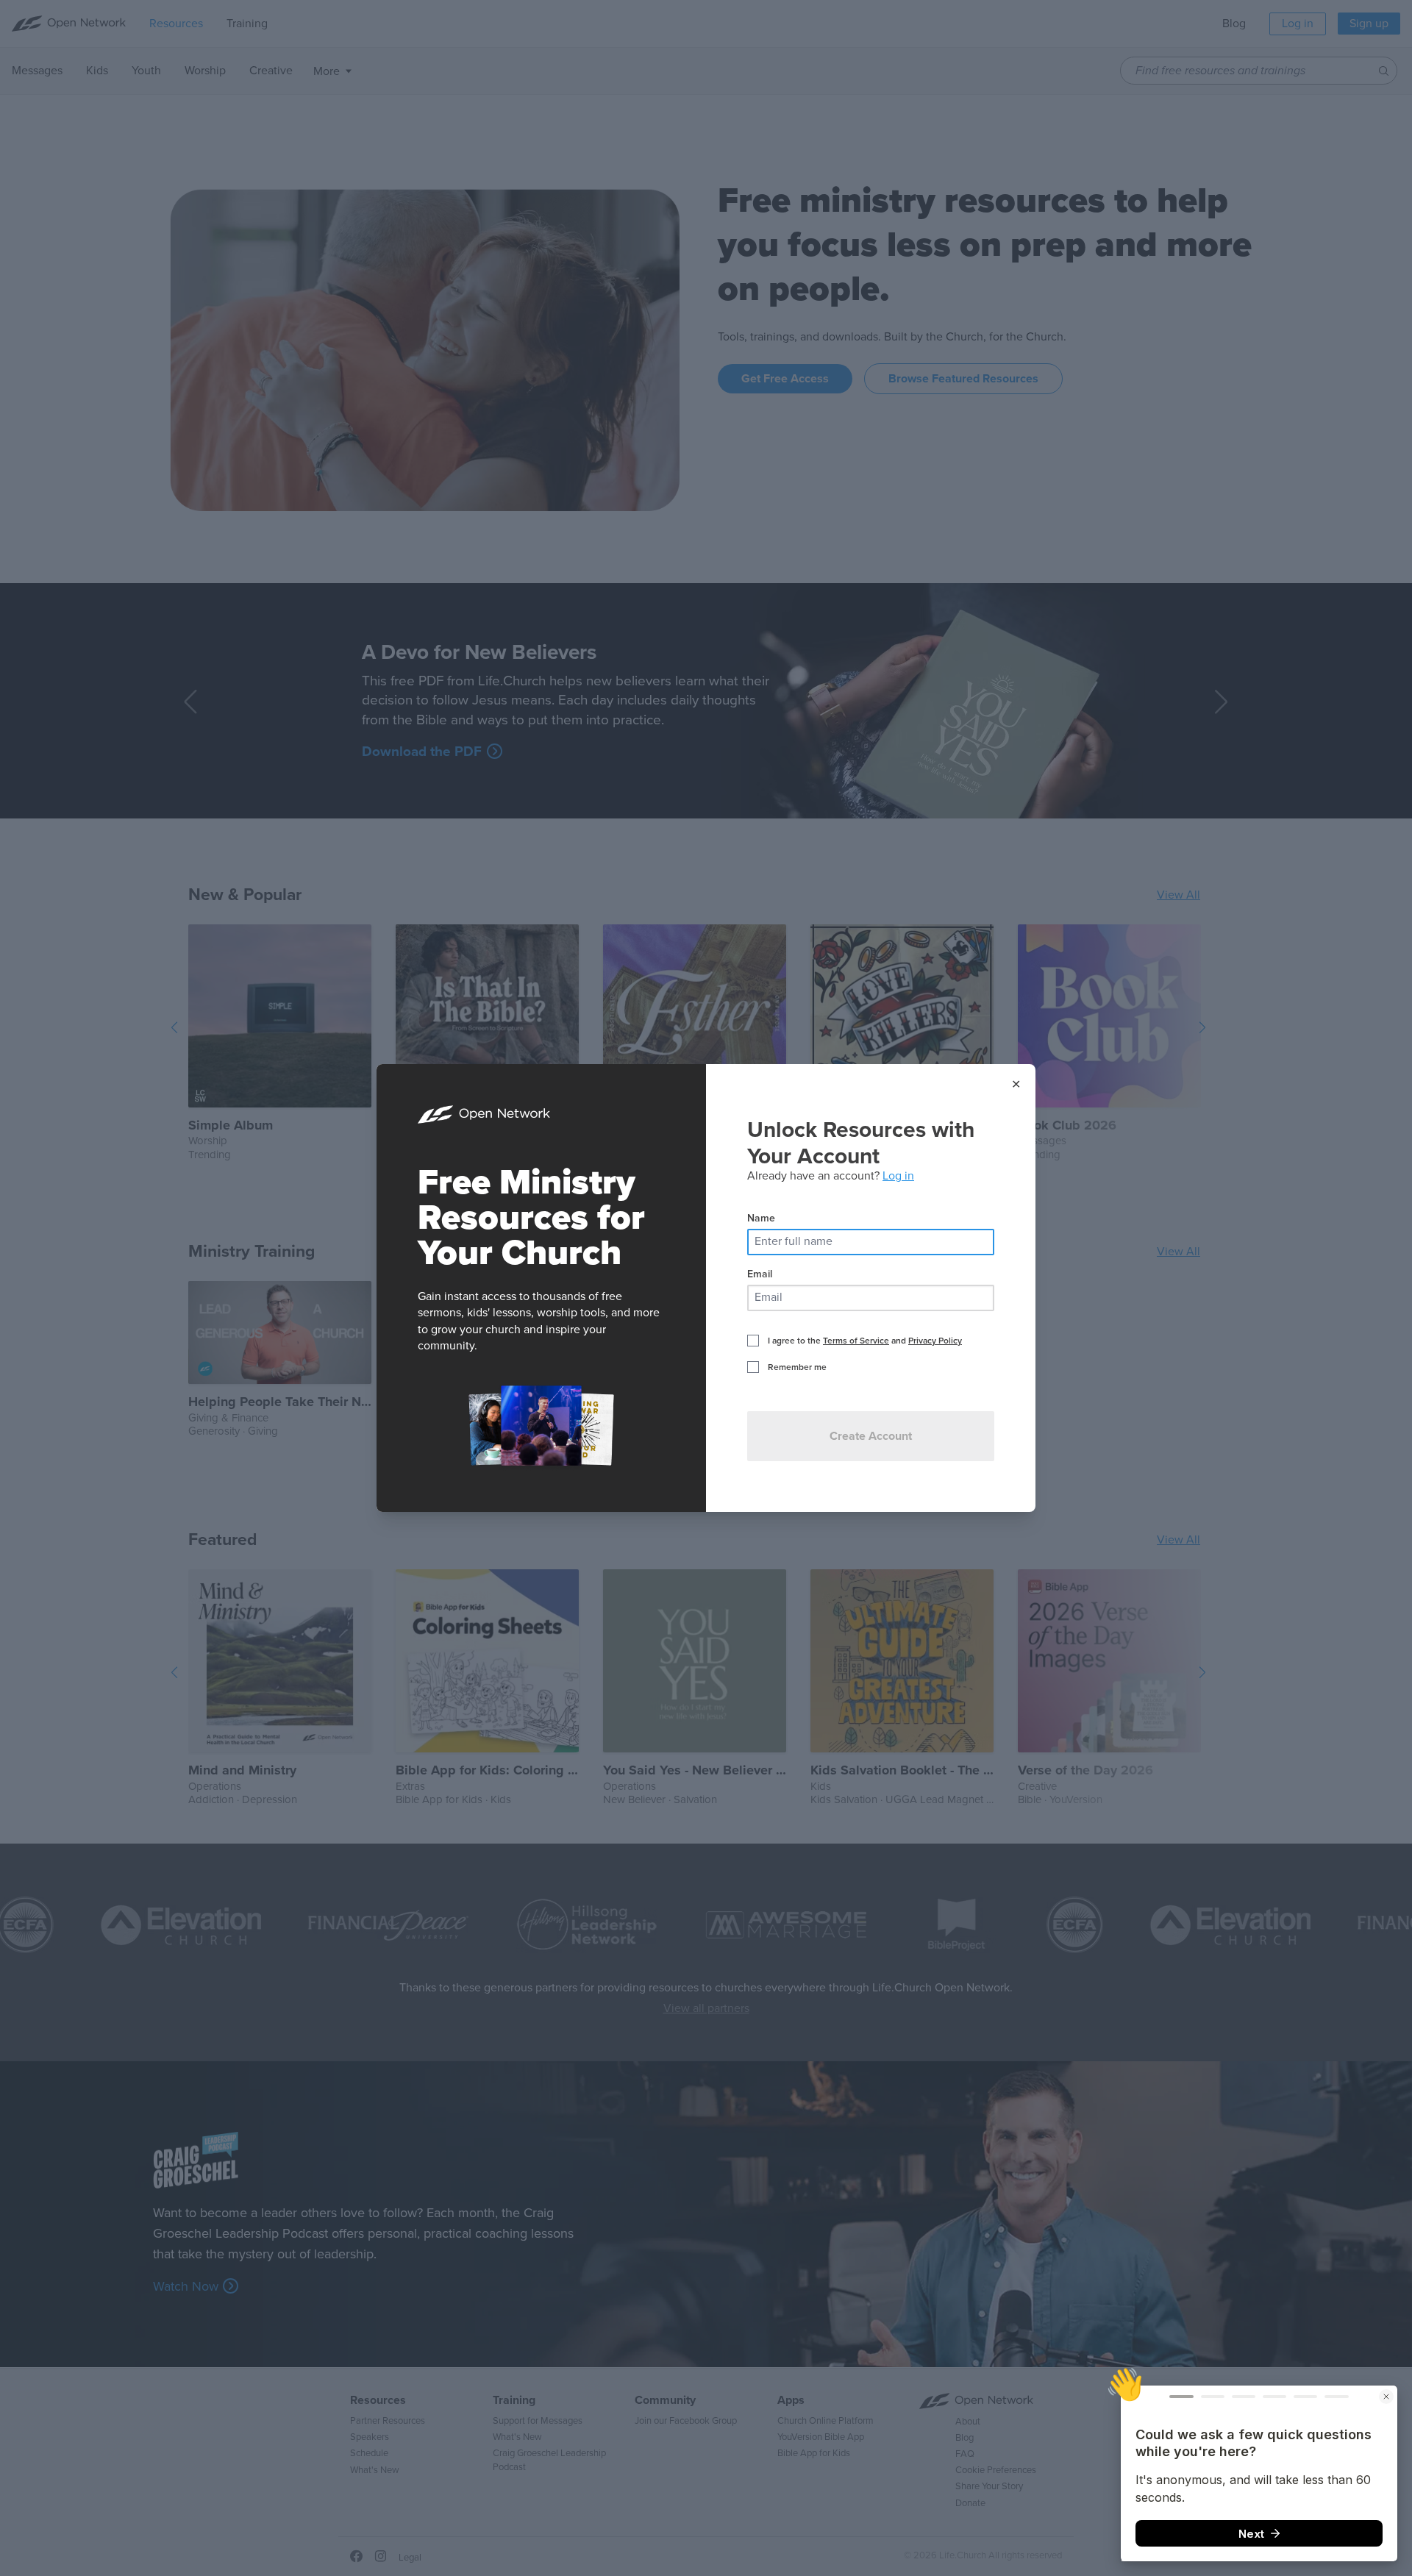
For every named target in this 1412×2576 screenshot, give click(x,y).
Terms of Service (856, 1341)
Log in (898, 1176)
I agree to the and (865, 1341)
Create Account (871, 1436)
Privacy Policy (935, 1341)
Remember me (797, 1367)
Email (760, 1274)
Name (761, 1218)
